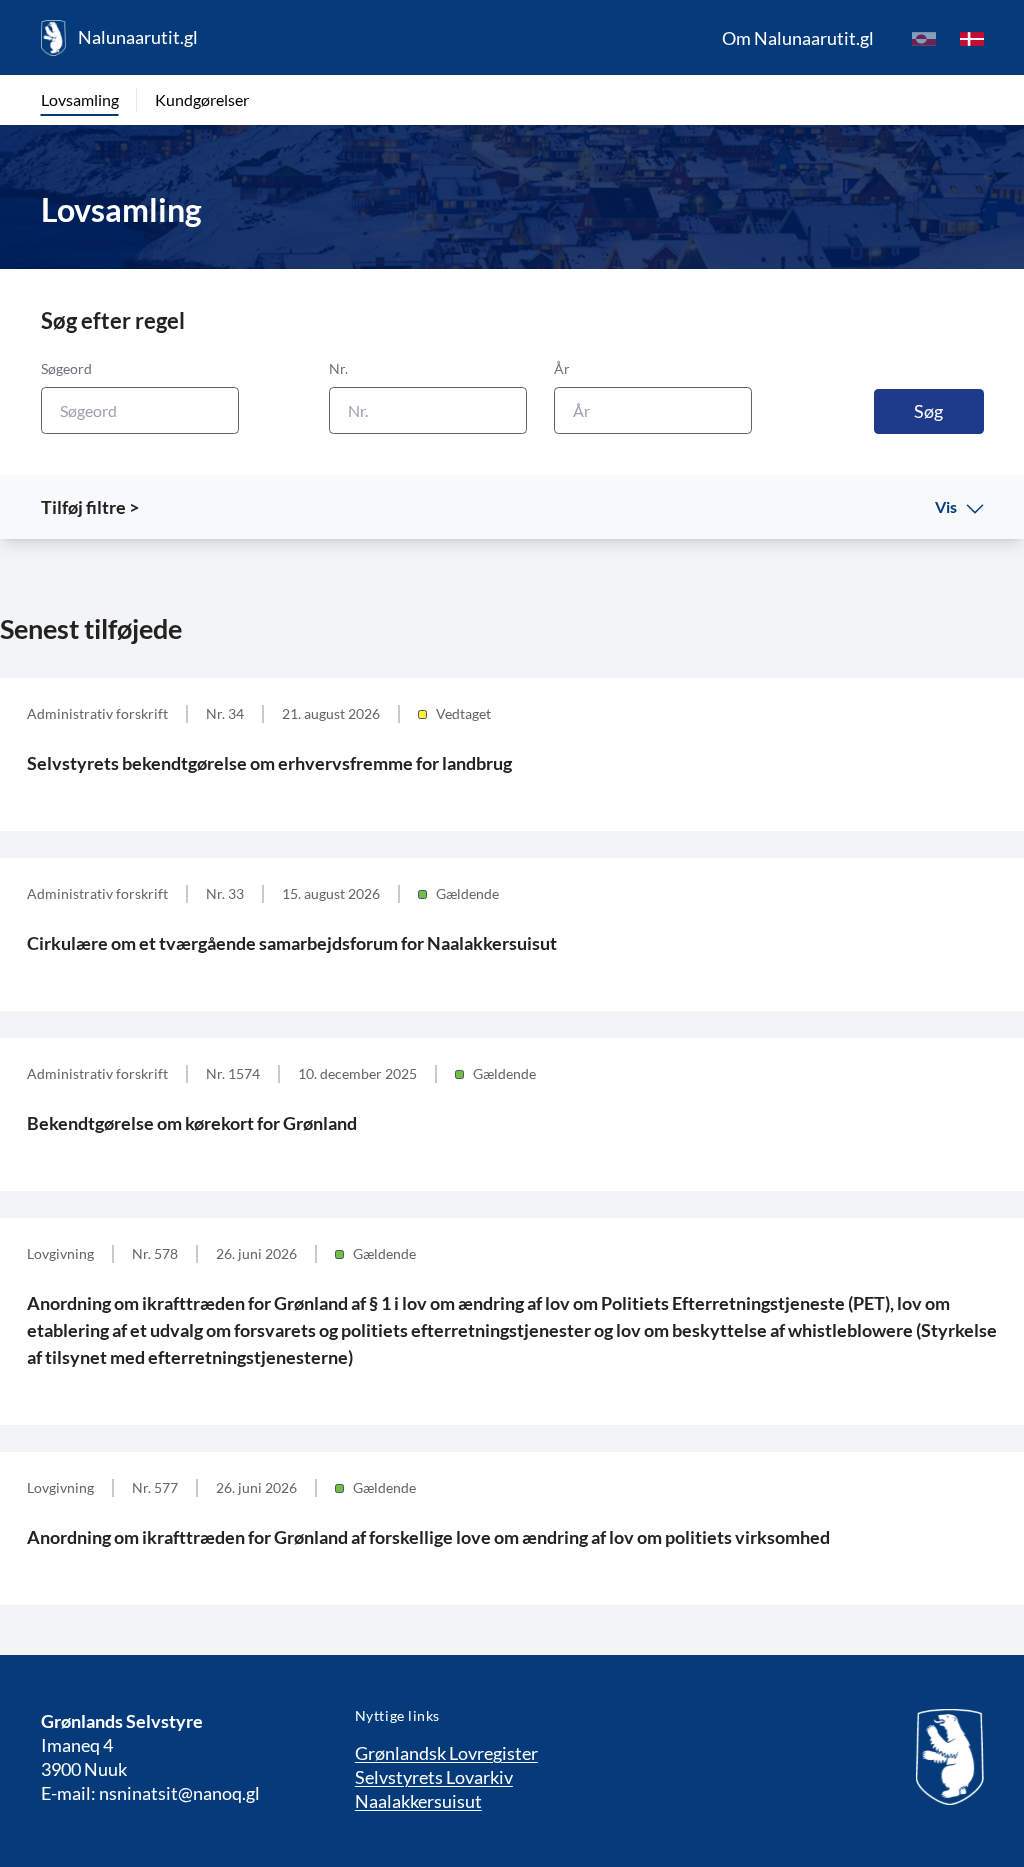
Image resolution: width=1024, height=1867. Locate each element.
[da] (972, 38)
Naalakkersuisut (418, 1801)
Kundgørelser (202, 99)
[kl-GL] (924, 38)
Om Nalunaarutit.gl (798, 38)
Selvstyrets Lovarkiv (434, 1777)
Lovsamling (80, 99)
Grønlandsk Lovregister (446, 1753)
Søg (928, 411)
